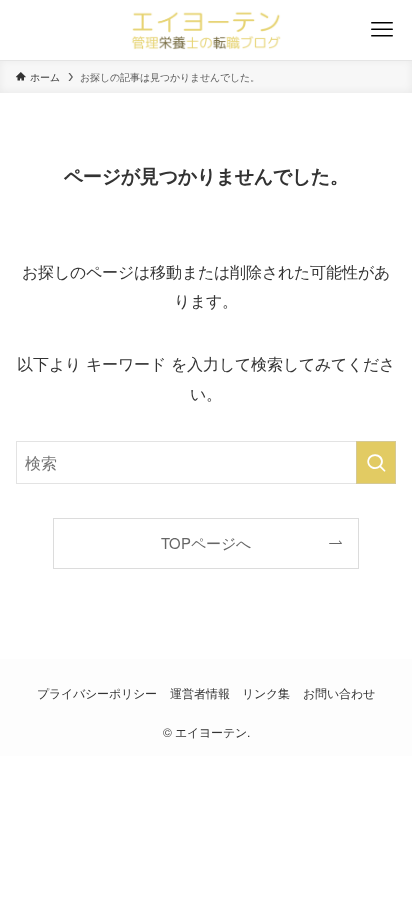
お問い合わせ (339, 693)
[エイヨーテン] (206, 30)
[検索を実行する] (376, 462)
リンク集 (266, 693)
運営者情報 (200, 693)
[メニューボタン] (382, 30)
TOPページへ (206, 542)
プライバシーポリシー (97, 693)
